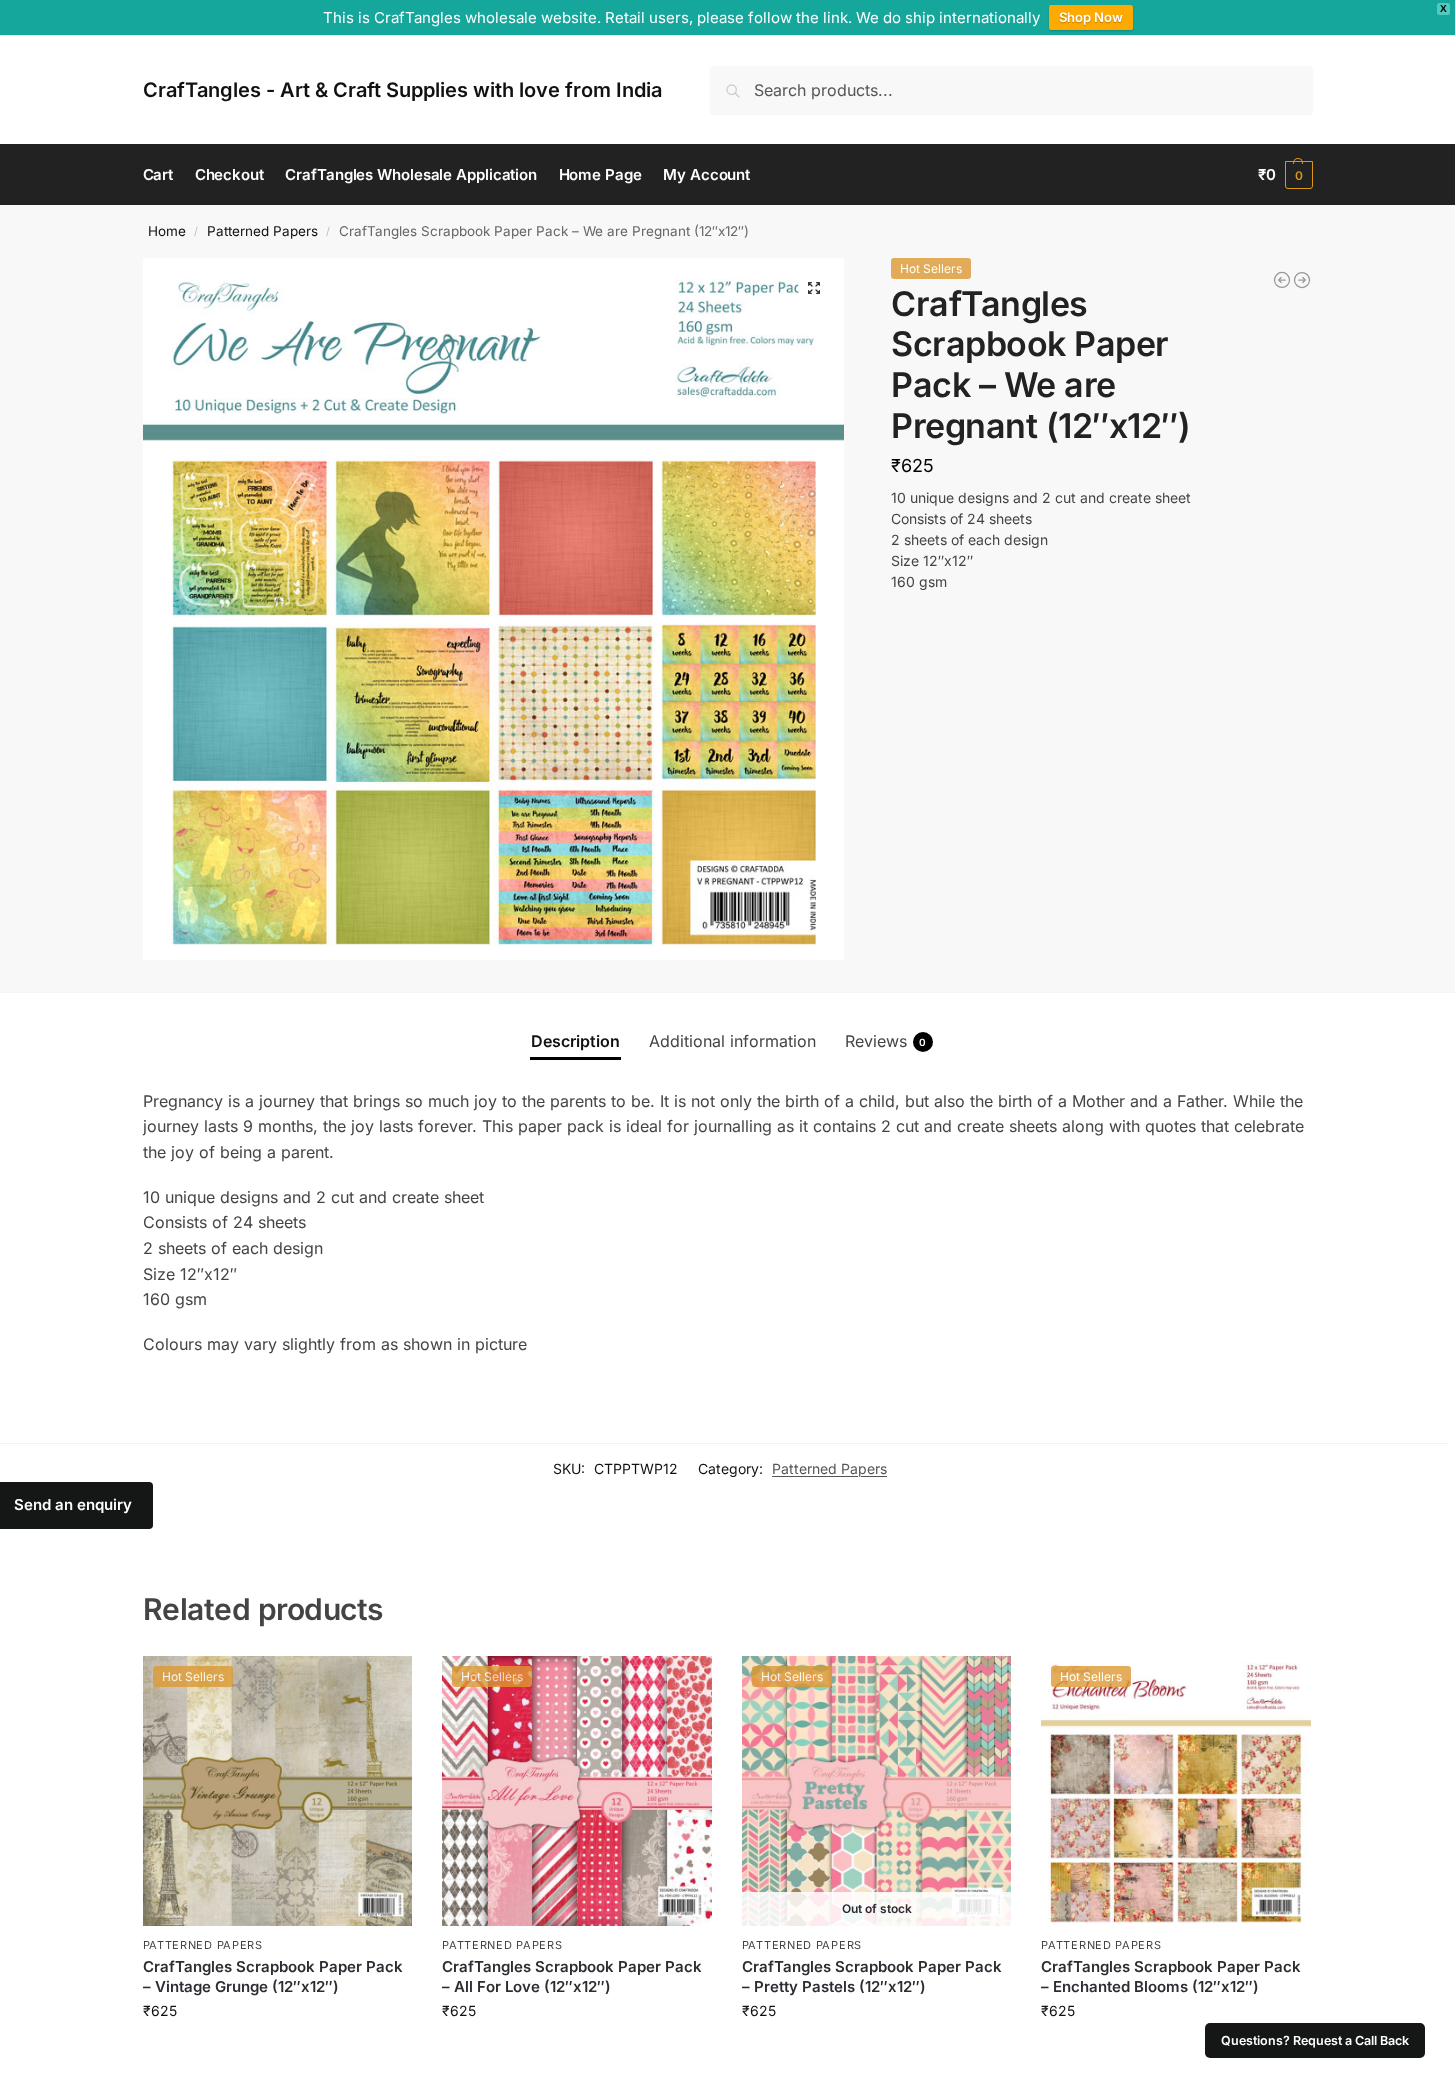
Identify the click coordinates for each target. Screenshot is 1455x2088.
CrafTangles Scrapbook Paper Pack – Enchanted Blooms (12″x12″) (1171, 1976)
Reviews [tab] (886, 1041)
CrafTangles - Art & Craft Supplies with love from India (402, 90)
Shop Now (1091, 17)
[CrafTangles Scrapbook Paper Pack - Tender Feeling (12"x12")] (1282, 280)
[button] (1285, 175)
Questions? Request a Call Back (1315, 2040)
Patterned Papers (262, 231)
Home (167, 231)
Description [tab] (575, 1041)
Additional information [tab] (732, 1041)
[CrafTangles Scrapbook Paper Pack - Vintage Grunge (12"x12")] (1302, 280)
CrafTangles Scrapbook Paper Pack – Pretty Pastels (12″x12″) (872, 1976)
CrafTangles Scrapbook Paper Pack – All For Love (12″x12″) (572, 1976)
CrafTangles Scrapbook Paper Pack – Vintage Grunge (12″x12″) (273, 1976)
